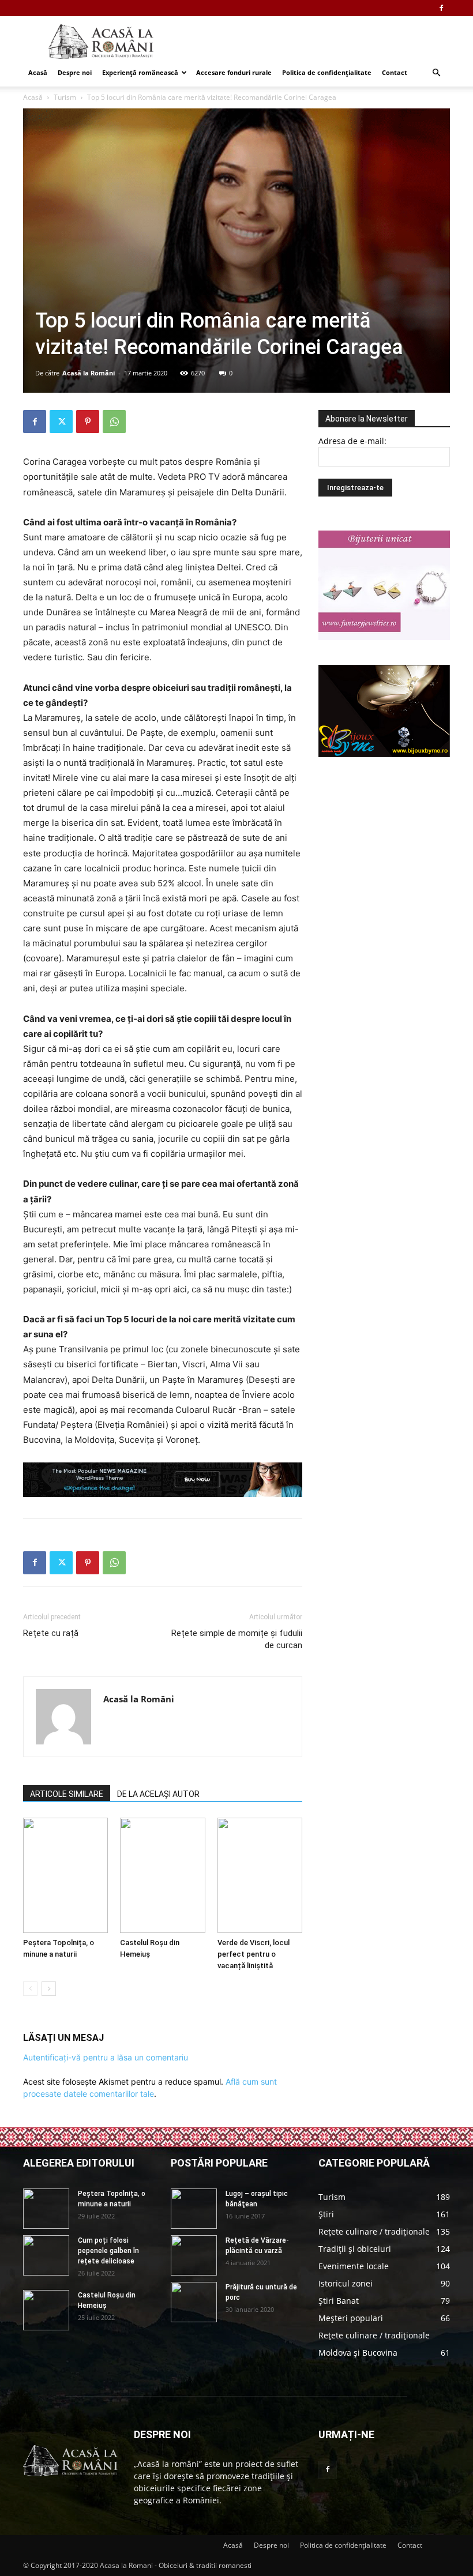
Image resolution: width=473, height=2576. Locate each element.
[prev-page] (30, 1989)
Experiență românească (140, 72)
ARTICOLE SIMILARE (67, 1794)
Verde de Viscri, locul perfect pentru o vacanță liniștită (254, 1954)
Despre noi (75, 72)
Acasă (38, 72)
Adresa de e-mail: (352, 441)
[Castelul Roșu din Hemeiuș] (162, 1875)
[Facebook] (441, 8)
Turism (65, 97)
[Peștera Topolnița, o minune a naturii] (65, 1875)
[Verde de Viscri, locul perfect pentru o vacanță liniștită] (260, 1875)
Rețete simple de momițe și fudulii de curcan (237, 1639)
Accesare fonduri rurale (234, 72)
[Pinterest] (88, 422)
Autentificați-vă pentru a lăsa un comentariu (106, 2057)
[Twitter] (61, 422)
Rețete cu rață (51, 1633)
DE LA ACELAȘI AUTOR (158, 1794)
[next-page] (49, 1989)
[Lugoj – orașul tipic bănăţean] (194, 2209)
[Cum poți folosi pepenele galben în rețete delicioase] (46, 2255)
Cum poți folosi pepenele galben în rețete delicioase (108, 2251)
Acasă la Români (89, 373)
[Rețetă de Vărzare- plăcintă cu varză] (194, 2255)
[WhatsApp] (114, 422)
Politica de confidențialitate (327, 72)
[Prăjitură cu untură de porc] (194, 2302)
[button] (436, 73)
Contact (395, 72)
